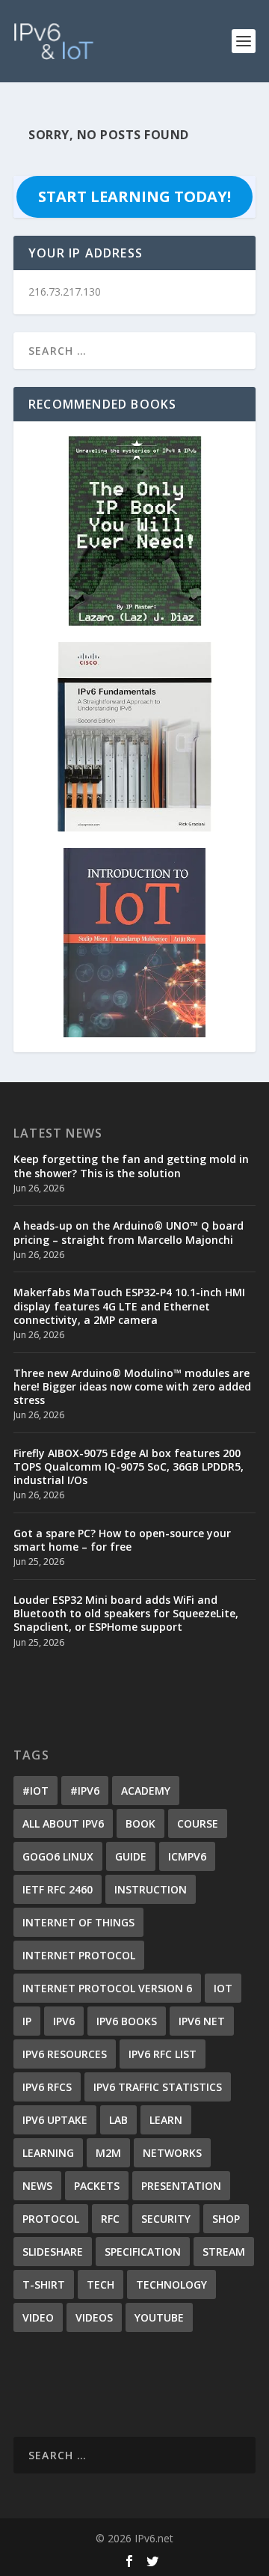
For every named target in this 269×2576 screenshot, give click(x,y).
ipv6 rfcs (47, 2087)
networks (172, 2153)
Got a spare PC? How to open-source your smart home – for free (122, 1540)
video (38, 2317)
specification (143, 2252)
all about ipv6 (63, 1823)
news (37, 2186)
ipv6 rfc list (163, 2054)
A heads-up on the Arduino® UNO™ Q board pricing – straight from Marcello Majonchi (129, 1232)
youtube (159, 2317)
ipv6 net (202, 2021)
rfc (110, 2219)
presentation (181, 2186)
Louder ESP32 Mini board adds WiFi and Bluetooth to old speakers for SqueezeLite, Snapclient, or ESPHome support (126, 1613)
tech (101, 2284)
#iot (35, 1791)
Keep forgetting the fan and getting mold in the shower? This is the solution (131, 1166)
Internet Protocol (79, 1955)
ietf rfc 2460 (58, 1889)
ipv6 (64, 2021)
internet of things (78, 1922)
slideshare (53, 2252)
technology (171, 2284)
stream (224, 2252)
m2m (108, 2153)
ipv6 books (127, 2021)
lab (118, 2120)
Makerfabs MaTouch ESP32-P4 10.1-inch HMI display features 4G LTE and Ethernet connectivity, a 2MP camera (129, 1306)
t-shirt (44, 2284)
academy (146, 1791)
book (140, 1823)
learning (48, 2153)
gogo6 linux (58, 1856)
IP (27, 2021)
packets (97, 2186)
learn (166, 2120)
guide (131, 1856)
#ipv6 (85, 1791)
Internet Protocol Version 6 (107, 1988)
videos (94, 2317)
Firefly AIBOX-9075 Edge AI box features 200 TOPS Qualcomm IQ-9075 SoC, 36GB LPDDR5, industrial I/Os (129, 1466)
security (166, 2219)
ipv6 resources (65, 2054)
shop (226, 2219)
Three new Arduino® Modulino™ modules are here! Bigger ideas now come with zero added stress (132, 1386)
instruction (151, 1889)
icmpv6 (187, 1856)
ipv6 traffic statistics (158, 2087)
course (198, 1823)
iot (223, 1988)
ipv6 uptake (55, 2120)
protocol (51, 2219)
